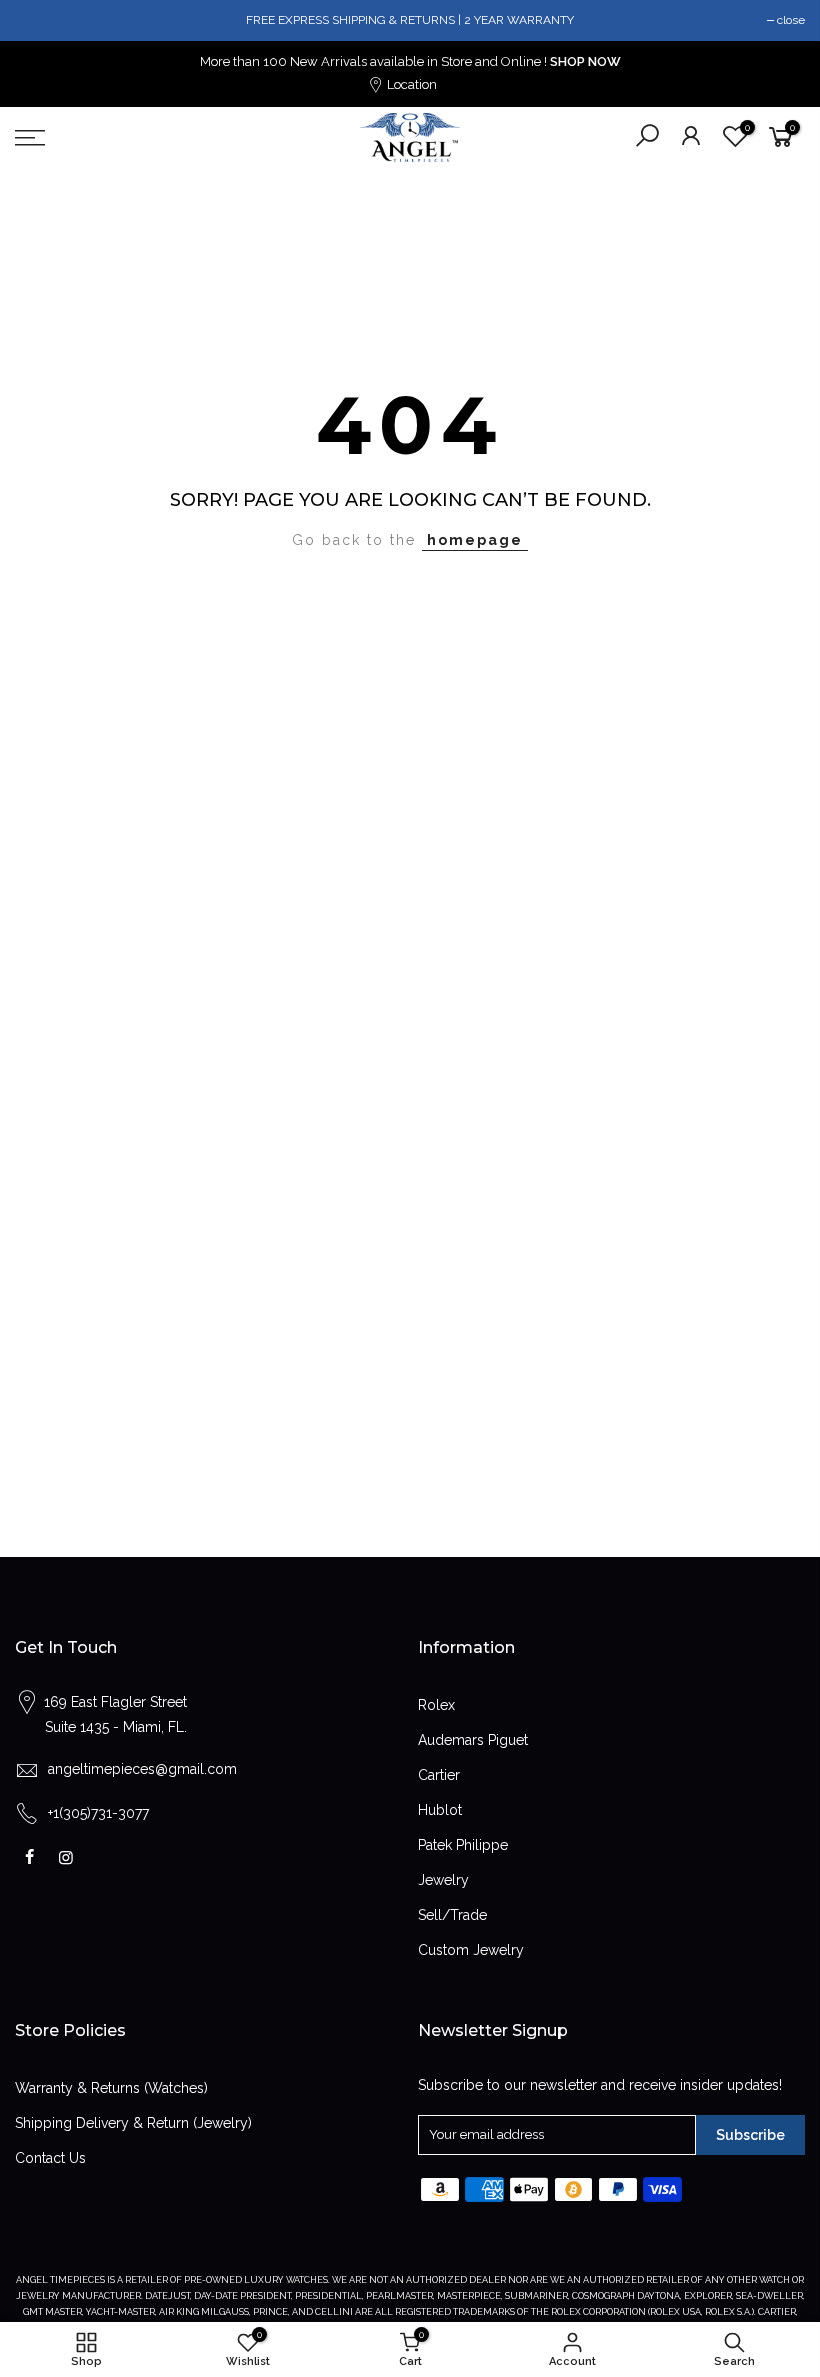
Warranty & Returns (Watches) (111, 2088)
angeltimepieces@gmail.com (142, 1769)
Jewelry (443, 1880)
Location (410, 84)
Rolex (436, 1705)
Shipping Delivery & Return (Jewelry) (133, 2123)
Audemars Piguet (473, 1740)
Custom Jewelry (471, 1950)
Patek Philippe (463, 1845)
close (791, 20)
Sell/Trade (452, 1915)
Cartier (439, 1775)
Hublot (440, 1810)
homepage (475, 540)
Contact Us (50, 2158)
